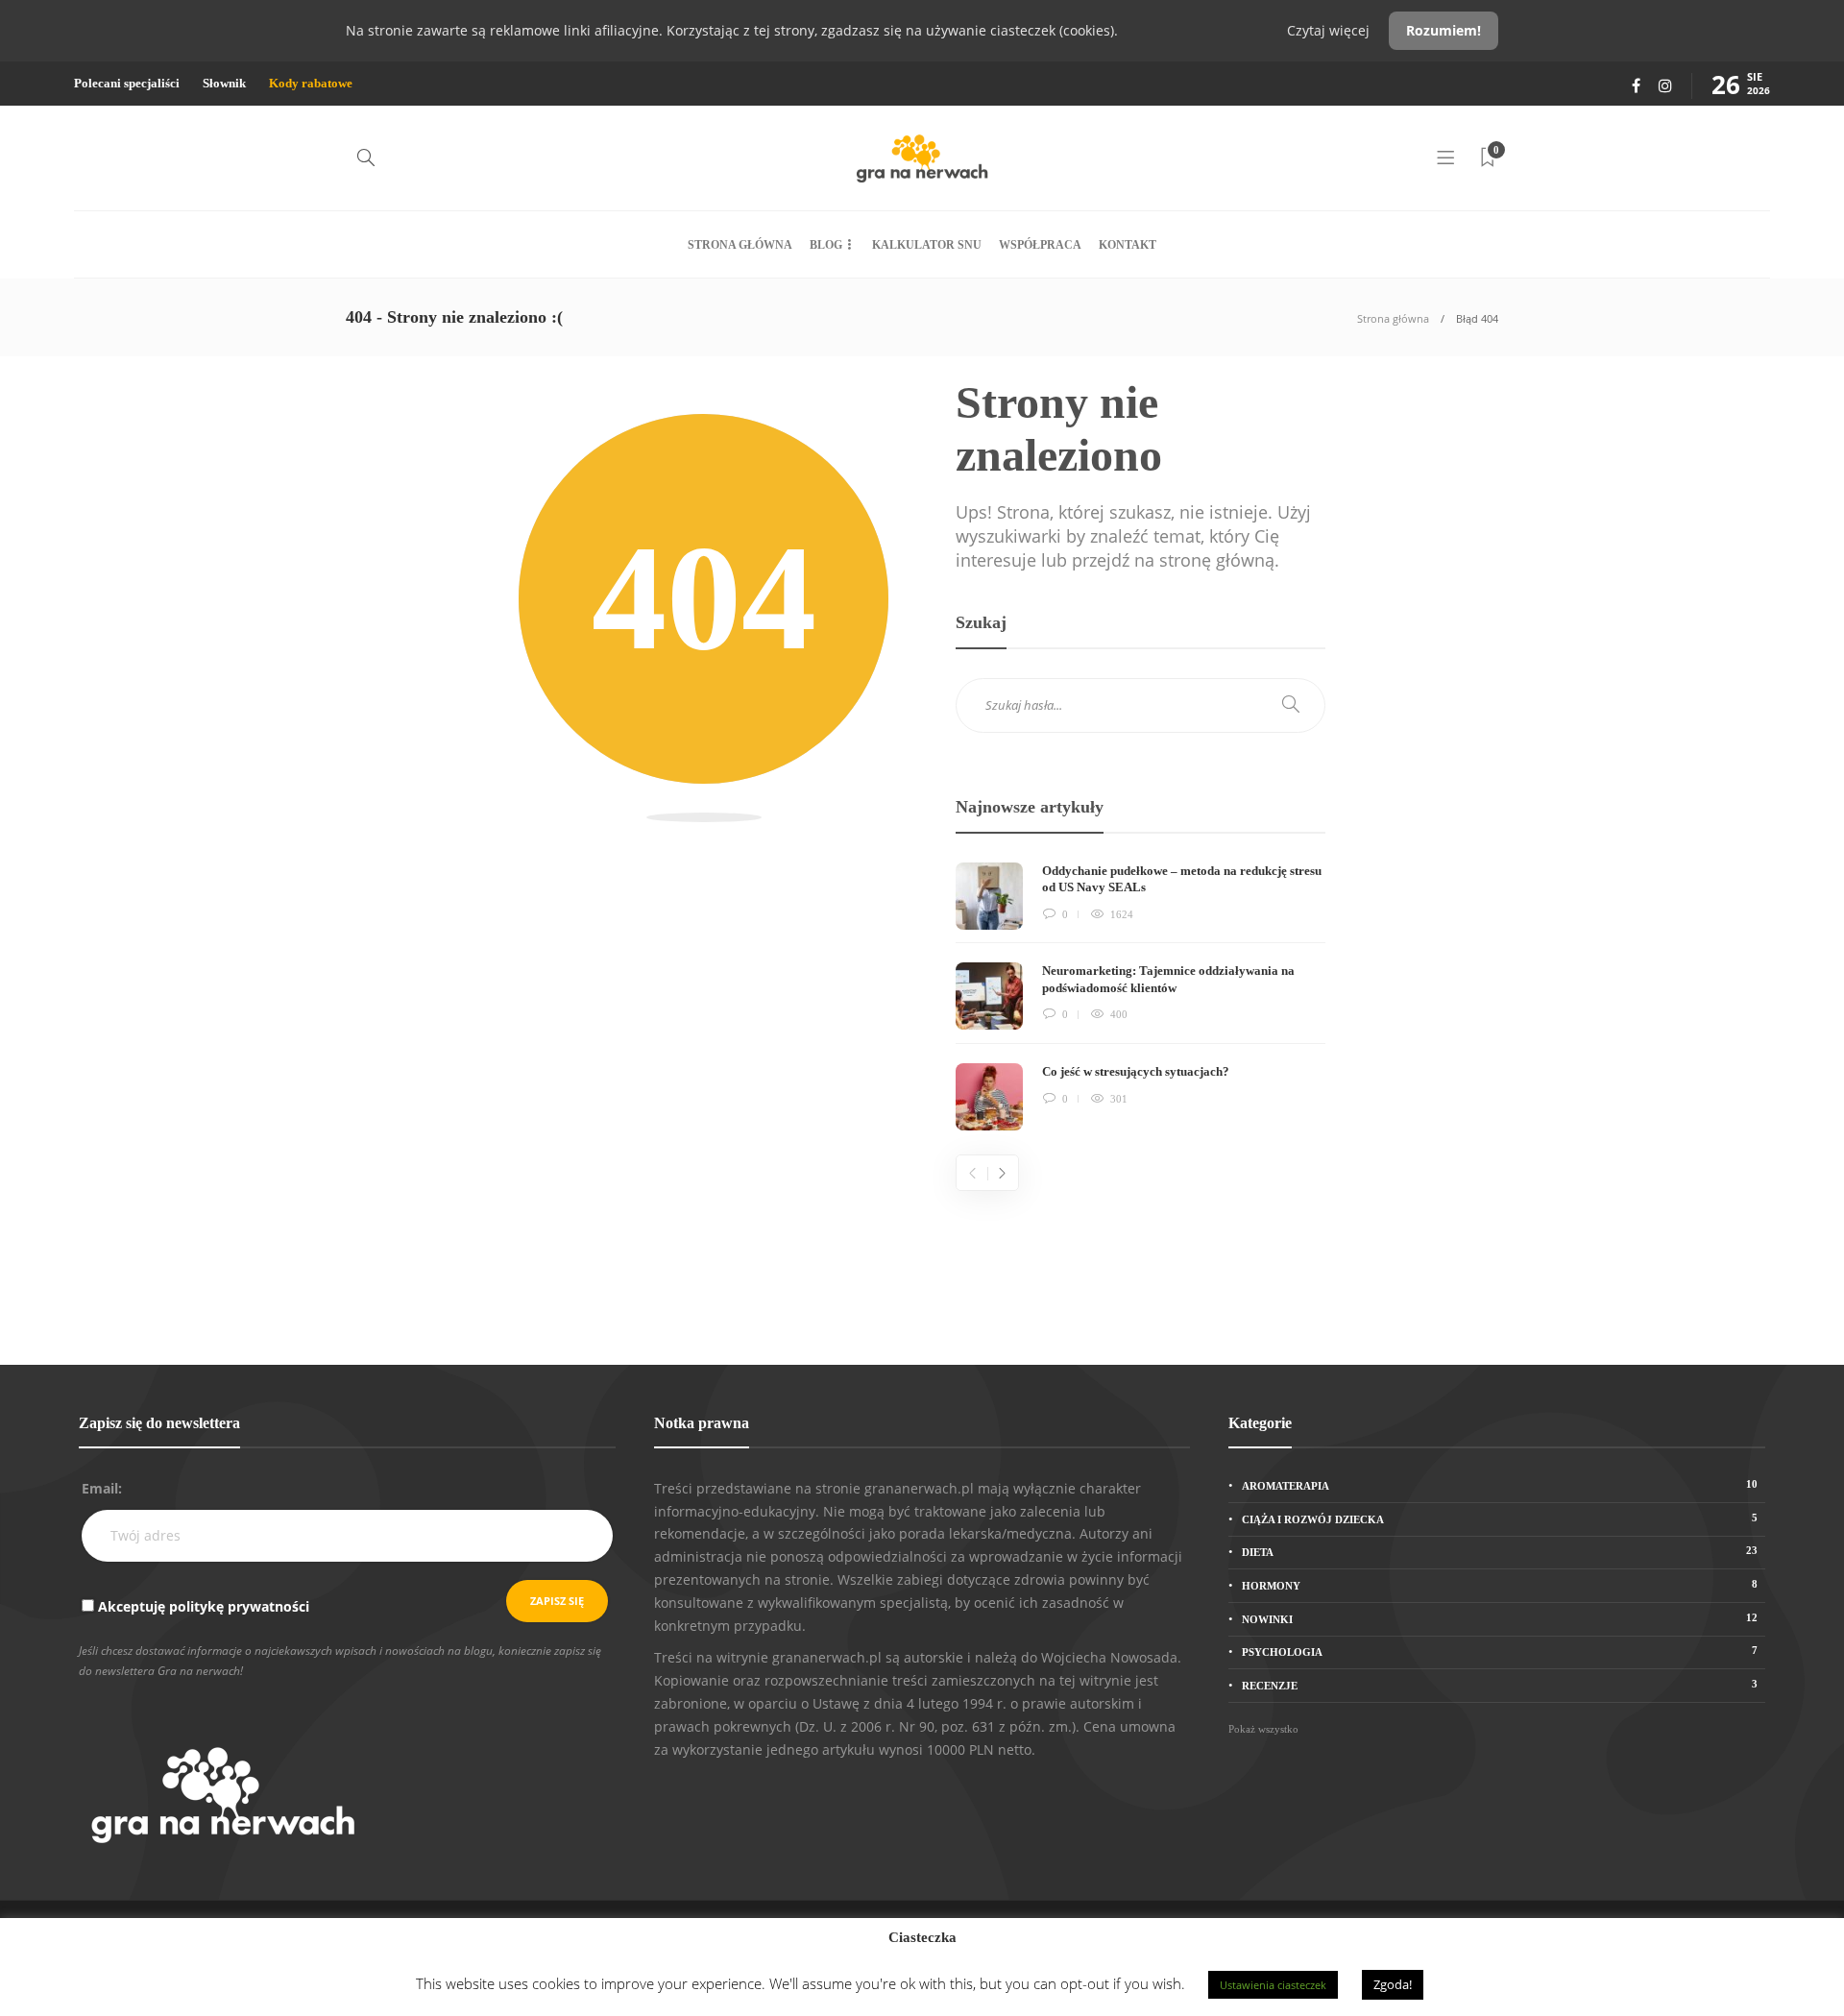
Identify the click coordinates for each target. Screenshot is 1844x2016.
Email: (102, 1488)
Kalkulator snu (927, 245)
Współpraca (1040, 245)
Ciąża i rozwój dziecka (1500, 1518)
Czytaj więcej (1330, 30)
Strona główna (740, 245)
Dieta (1500, 1551)
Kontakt (1128, 245)
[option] (1140, 997)
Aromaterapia (1500, 1485)
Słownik (224, 83)
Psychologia (1500, 1651)
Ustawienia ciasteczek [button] (1273, 1985)
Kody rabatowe (311, 83)
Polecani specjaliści (127, 83)
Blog (826, 245)
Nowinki (1500, 1618)
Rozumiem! (1444, 30)
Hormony (1500, 1585)
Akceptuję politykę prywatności (204, 1606)
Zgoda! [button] (1393, 1984)
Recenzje (1500, 1685)
